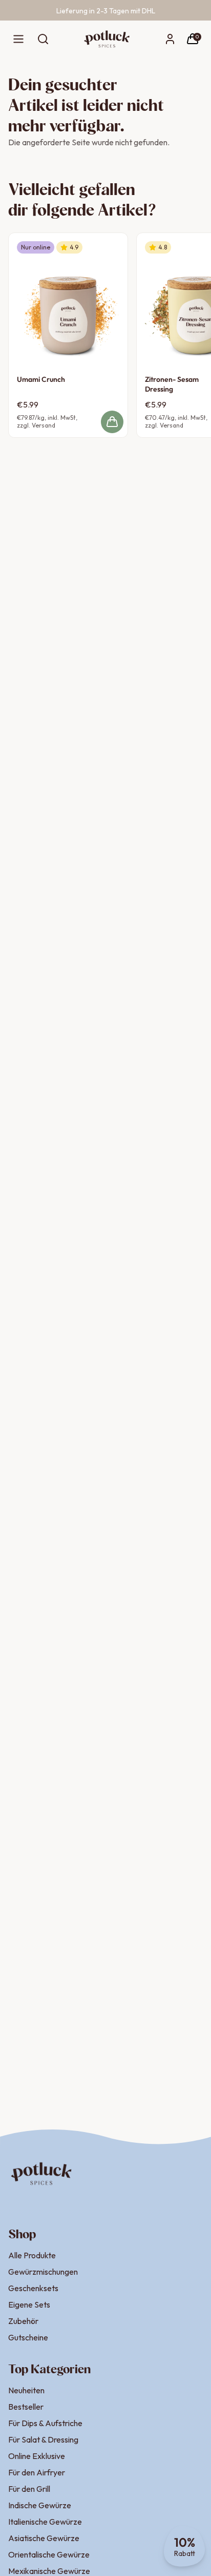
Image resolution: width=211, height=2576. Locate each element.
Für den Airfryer (37, 2472)
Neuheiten (26, 2390)
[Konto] (170, 39)
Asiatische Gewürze (44, 2538)
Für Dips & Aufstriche (45, 2423)
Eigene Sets (29, 2304)
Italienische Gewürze (45, 2522)
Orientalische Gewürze (49, 2554)
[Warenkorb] (193, 39)
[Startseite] (107, 39)
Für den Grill (29, 2489)
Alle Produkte (32, 2255)
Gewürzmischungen (43, 2272)
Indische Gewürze (40, 2505)
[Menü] (18, 39)
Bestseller (26, 2407)
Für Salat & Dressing (43, 2439)
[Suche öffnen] (43, 39)
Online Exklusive (37, 2456)
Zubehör (23, 2321)
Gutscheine (28, 2337)
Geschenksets (33, 2288)
